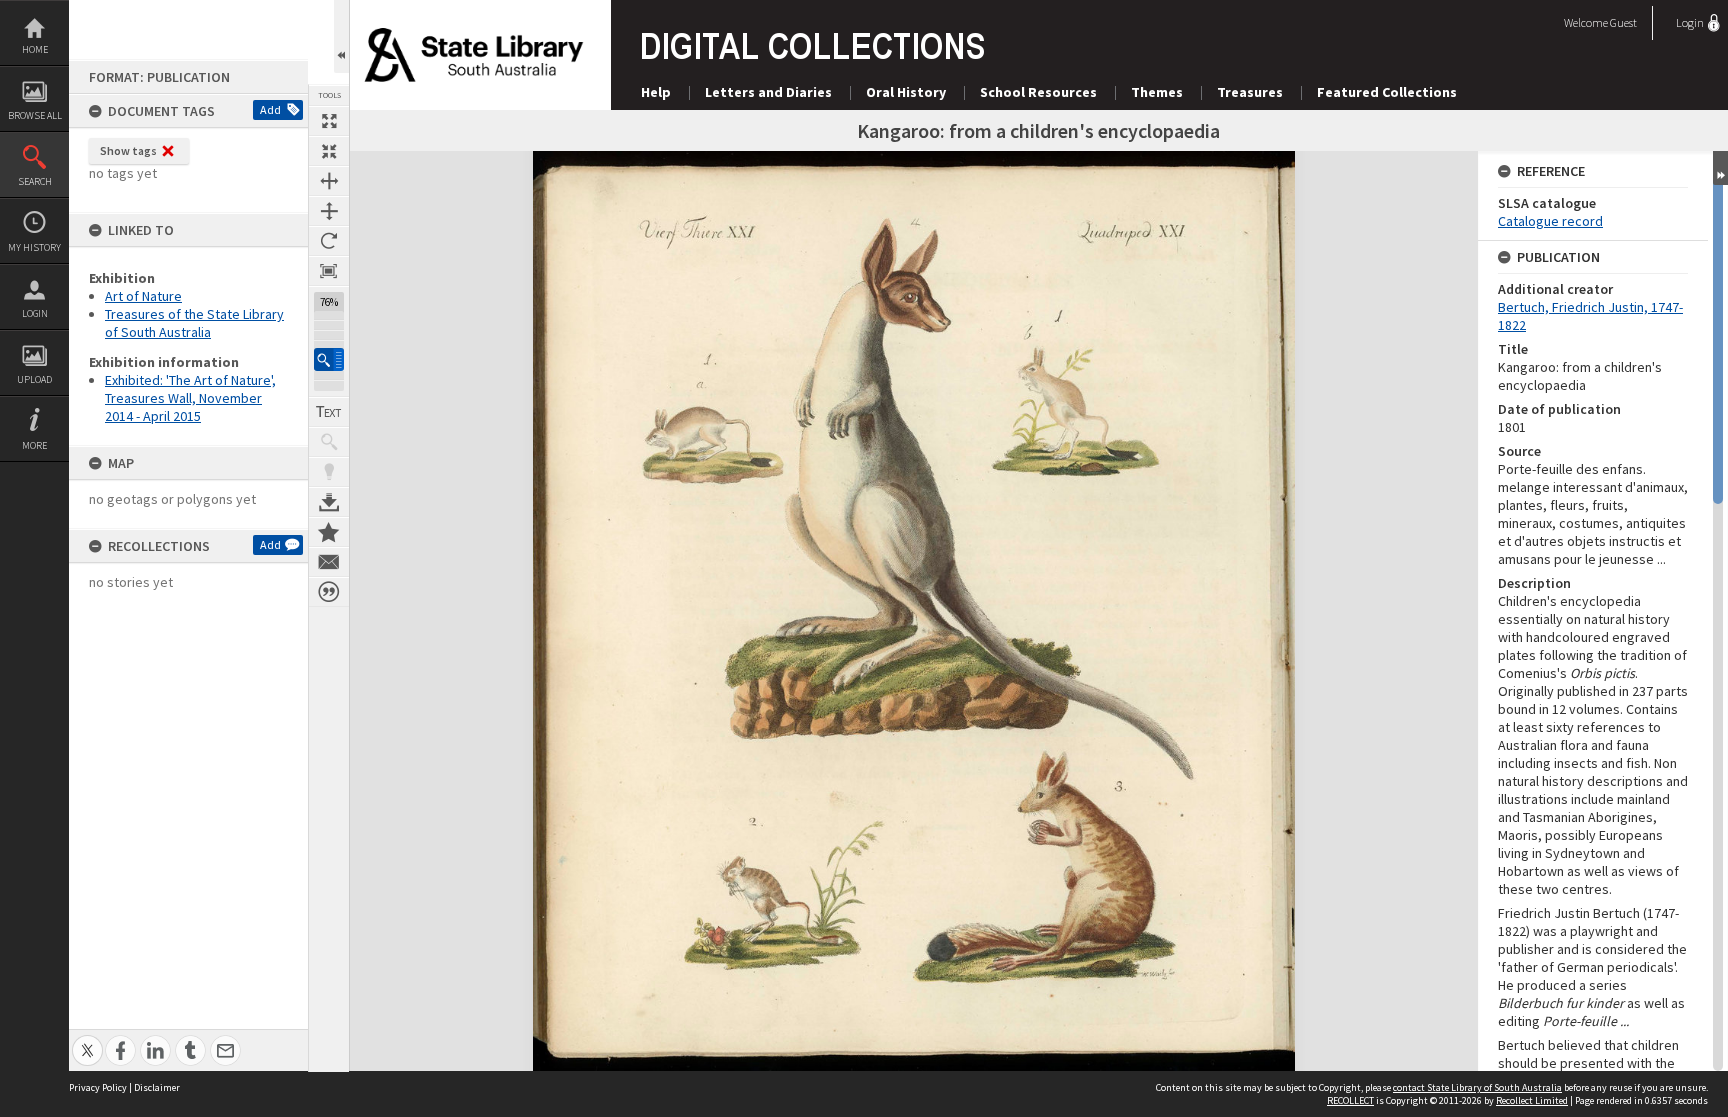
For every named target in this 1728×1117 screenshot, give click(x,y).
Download (329, 502)
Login (35, 313)
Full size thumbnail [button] (329, 121)
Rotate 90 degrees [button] (329, 241)
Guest (1623, 22)
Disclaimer (157, 1087)
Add (270, 109)
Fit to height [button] (329, 211)
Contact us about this (329, 562)
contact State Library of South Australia (1477, 1087)
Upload (34, 379)
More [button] (34, 445)
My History (34, 247)
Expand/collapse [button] (1720, 168)
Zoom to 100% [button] (329, 271)
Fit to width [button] (329, 181)
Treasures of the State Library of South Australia (194, 323)
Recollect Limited (1532, 1100)
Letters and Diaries (768, 92)
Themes (1157, 92)
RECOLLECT (1350, 1100)
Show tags (128, 150)
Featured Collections (1387, 92)
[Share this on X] (87, 1039)
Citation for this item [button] (329, 592)
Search (35, 181)
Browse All (35, 115)
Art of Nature (143, 296)
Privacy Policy (98, 1087)
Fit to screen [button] (329, 151)
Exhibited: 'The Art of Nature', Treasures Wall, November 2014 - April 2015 (190, 398)
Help (656, 92)
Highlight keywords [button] (329, 472)
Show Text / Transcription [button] (329, 412)
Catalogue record (1550, 221)
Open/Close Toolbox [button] (341, 36)
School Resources (1038, 92)
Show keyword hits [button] (329, 442)
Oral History (906, 92)
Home (35, 49)
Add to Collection (329, 532)
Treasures (1250, 92)
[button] (329, 359)
